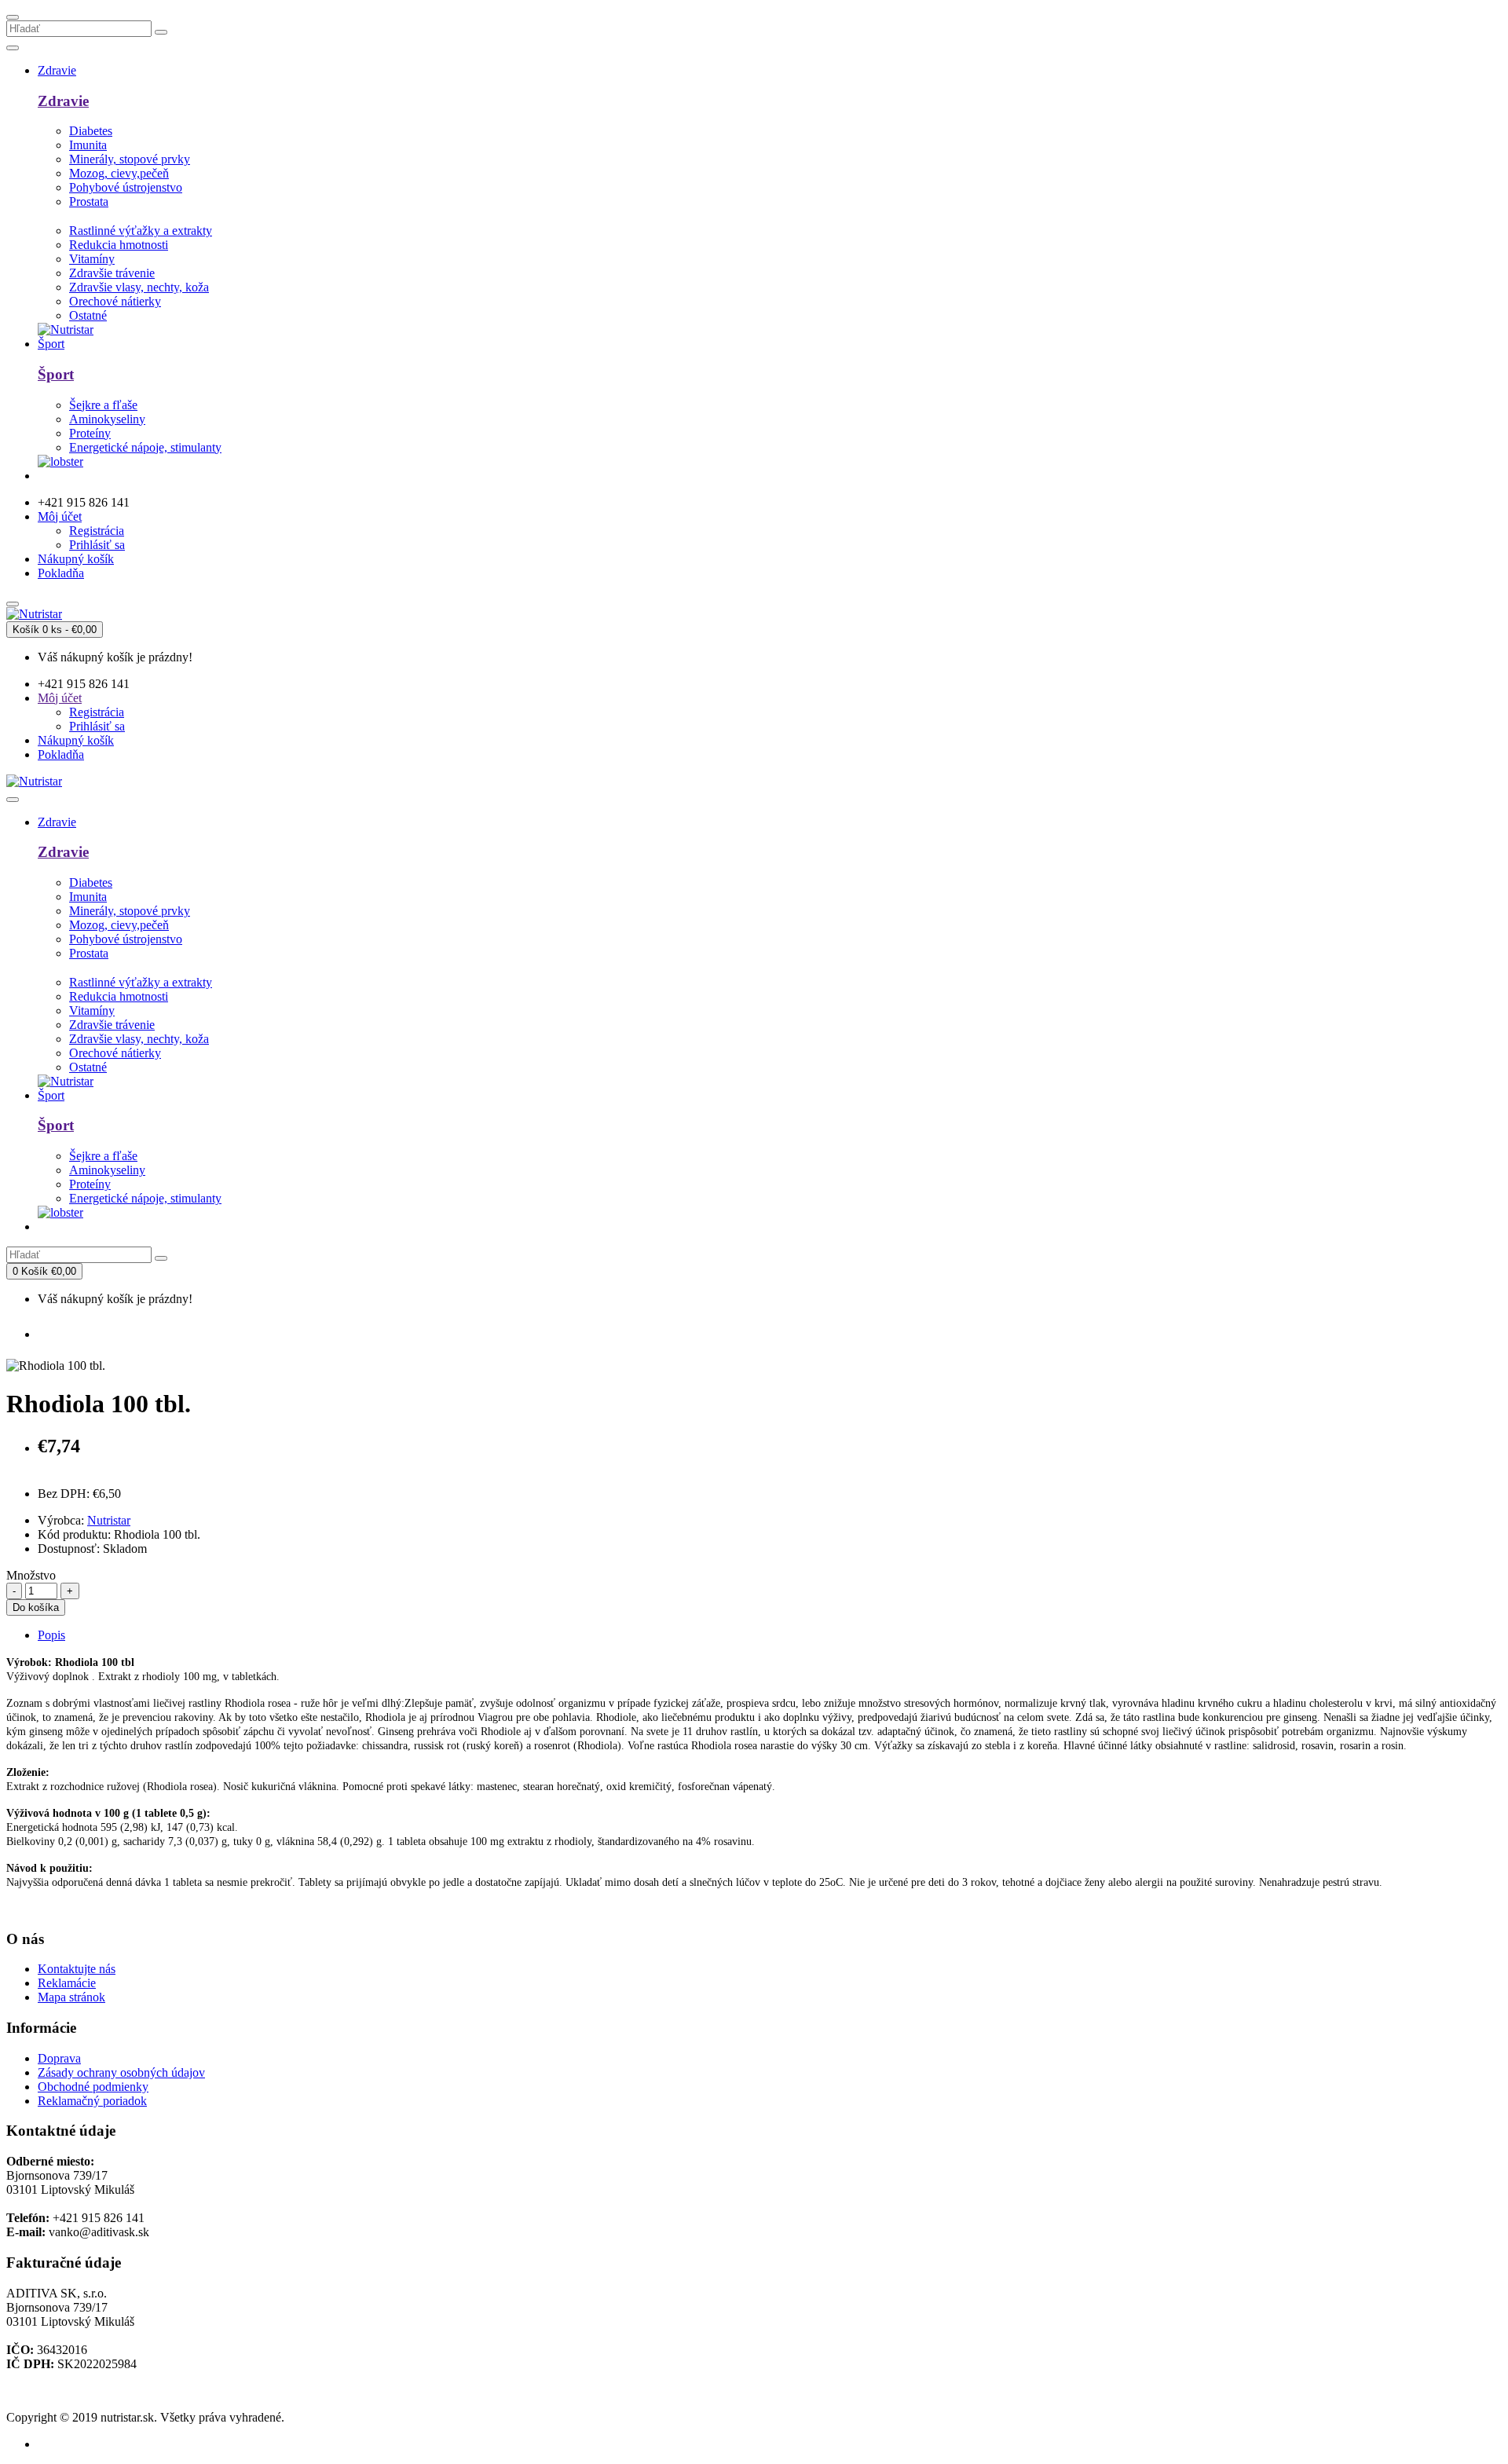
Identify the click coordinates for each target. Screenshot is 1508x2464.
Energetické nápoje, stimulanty (145, 447)
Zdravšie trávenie (112, 273)
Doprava (59, 2058)
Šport (56, 374)
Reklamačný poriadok (92, 2101)
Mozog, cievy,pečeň (119, 173)
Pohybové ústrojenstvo (126, 187)
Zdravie (63, 101)
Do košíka (36, 1607)
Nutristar (109, 1520)
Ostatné (88, 315)
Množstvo (31, 1575)
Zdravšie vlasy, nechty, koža (139, 287)
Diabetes (91, 131)
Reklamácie (67, 1983)
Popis (51, 1635)
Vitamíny (92, 259)
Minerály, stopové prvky (130, 159)
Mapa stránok (71, 1997)
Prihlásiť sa (97, 545)
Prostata (89, 201)
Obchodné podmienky (93, 2087)
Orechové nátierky (115, 301)
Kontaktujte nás (77, 1969)
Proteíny (90, 433)
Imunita (88, 145)
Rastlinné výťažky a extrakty (141, 231)
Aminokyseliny (107, 419)
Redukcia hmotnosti (119, 245)
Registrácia (97, 531)
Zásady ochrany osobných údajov (121, 2072)
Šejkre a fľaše (103, 405)
